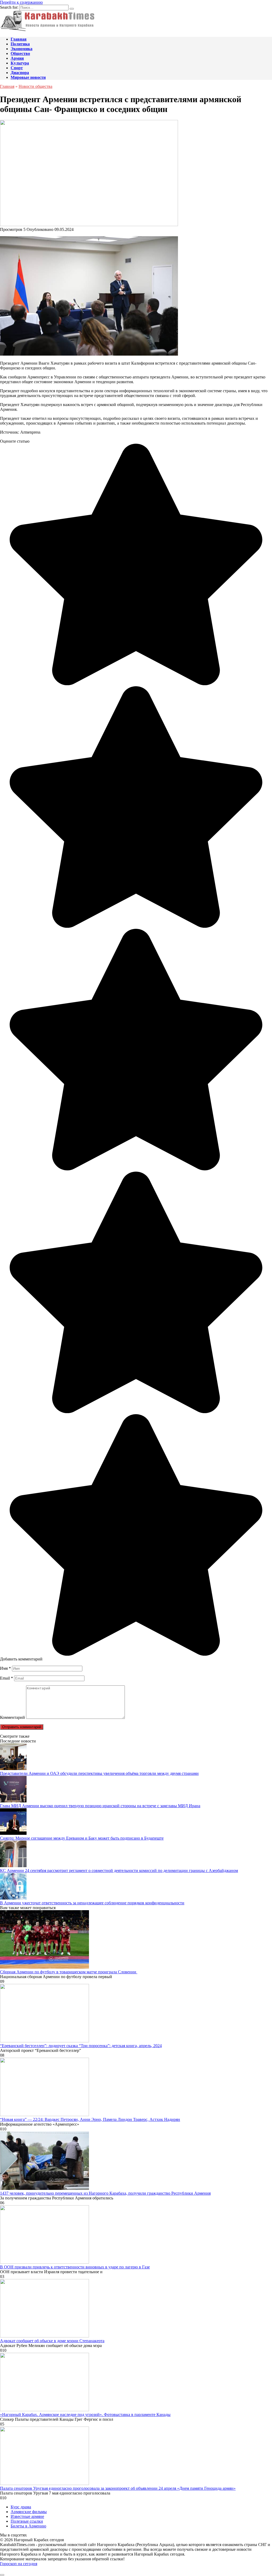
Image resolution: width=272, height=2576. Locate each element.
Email (7, 1678)
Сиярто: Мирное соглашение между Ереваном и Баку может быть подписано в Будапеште (82, 1838)
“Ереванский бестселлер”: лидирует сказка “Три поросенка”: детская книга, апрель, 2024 (81, 2046)
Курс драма (21, 2507)
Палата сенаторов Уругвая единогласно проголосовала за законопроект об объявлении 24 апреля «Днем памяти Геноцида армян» (118, 2488)
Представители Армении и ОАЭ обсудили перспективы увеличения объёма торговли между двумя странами (99, 1773)
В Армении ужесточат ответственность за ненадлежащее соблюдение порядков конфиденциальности (92, 1903)
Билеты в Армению (28, 2526)
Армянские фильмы (29, 2512)
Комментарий (12, 1717)
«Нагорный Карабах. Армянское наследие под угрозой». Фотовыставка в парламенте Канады (85, 2415)
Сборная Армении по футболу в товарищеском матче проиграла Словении (69, 1972)
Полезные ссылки (27, 2521)
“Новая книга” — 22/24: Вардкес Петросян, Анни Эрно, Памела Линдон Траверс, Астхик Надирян (90, 2119)
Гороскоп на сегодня (19, 2564)
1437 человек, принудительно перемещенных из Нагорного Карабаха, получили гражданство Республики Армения (105, 2193)
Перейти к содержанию (21, 2)
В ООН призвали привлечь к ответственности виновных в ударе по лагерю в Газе (75, 2267)
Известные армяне (27, 2516)
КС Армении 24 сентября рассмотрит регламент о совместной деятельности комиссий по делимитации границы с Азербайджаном (119, 1870)
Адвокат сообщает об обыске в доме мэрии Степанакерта (52, 2341)
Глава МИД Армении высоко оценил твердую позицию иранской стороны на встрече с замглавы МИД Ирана (100, 1806)
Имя (5, 1668)
